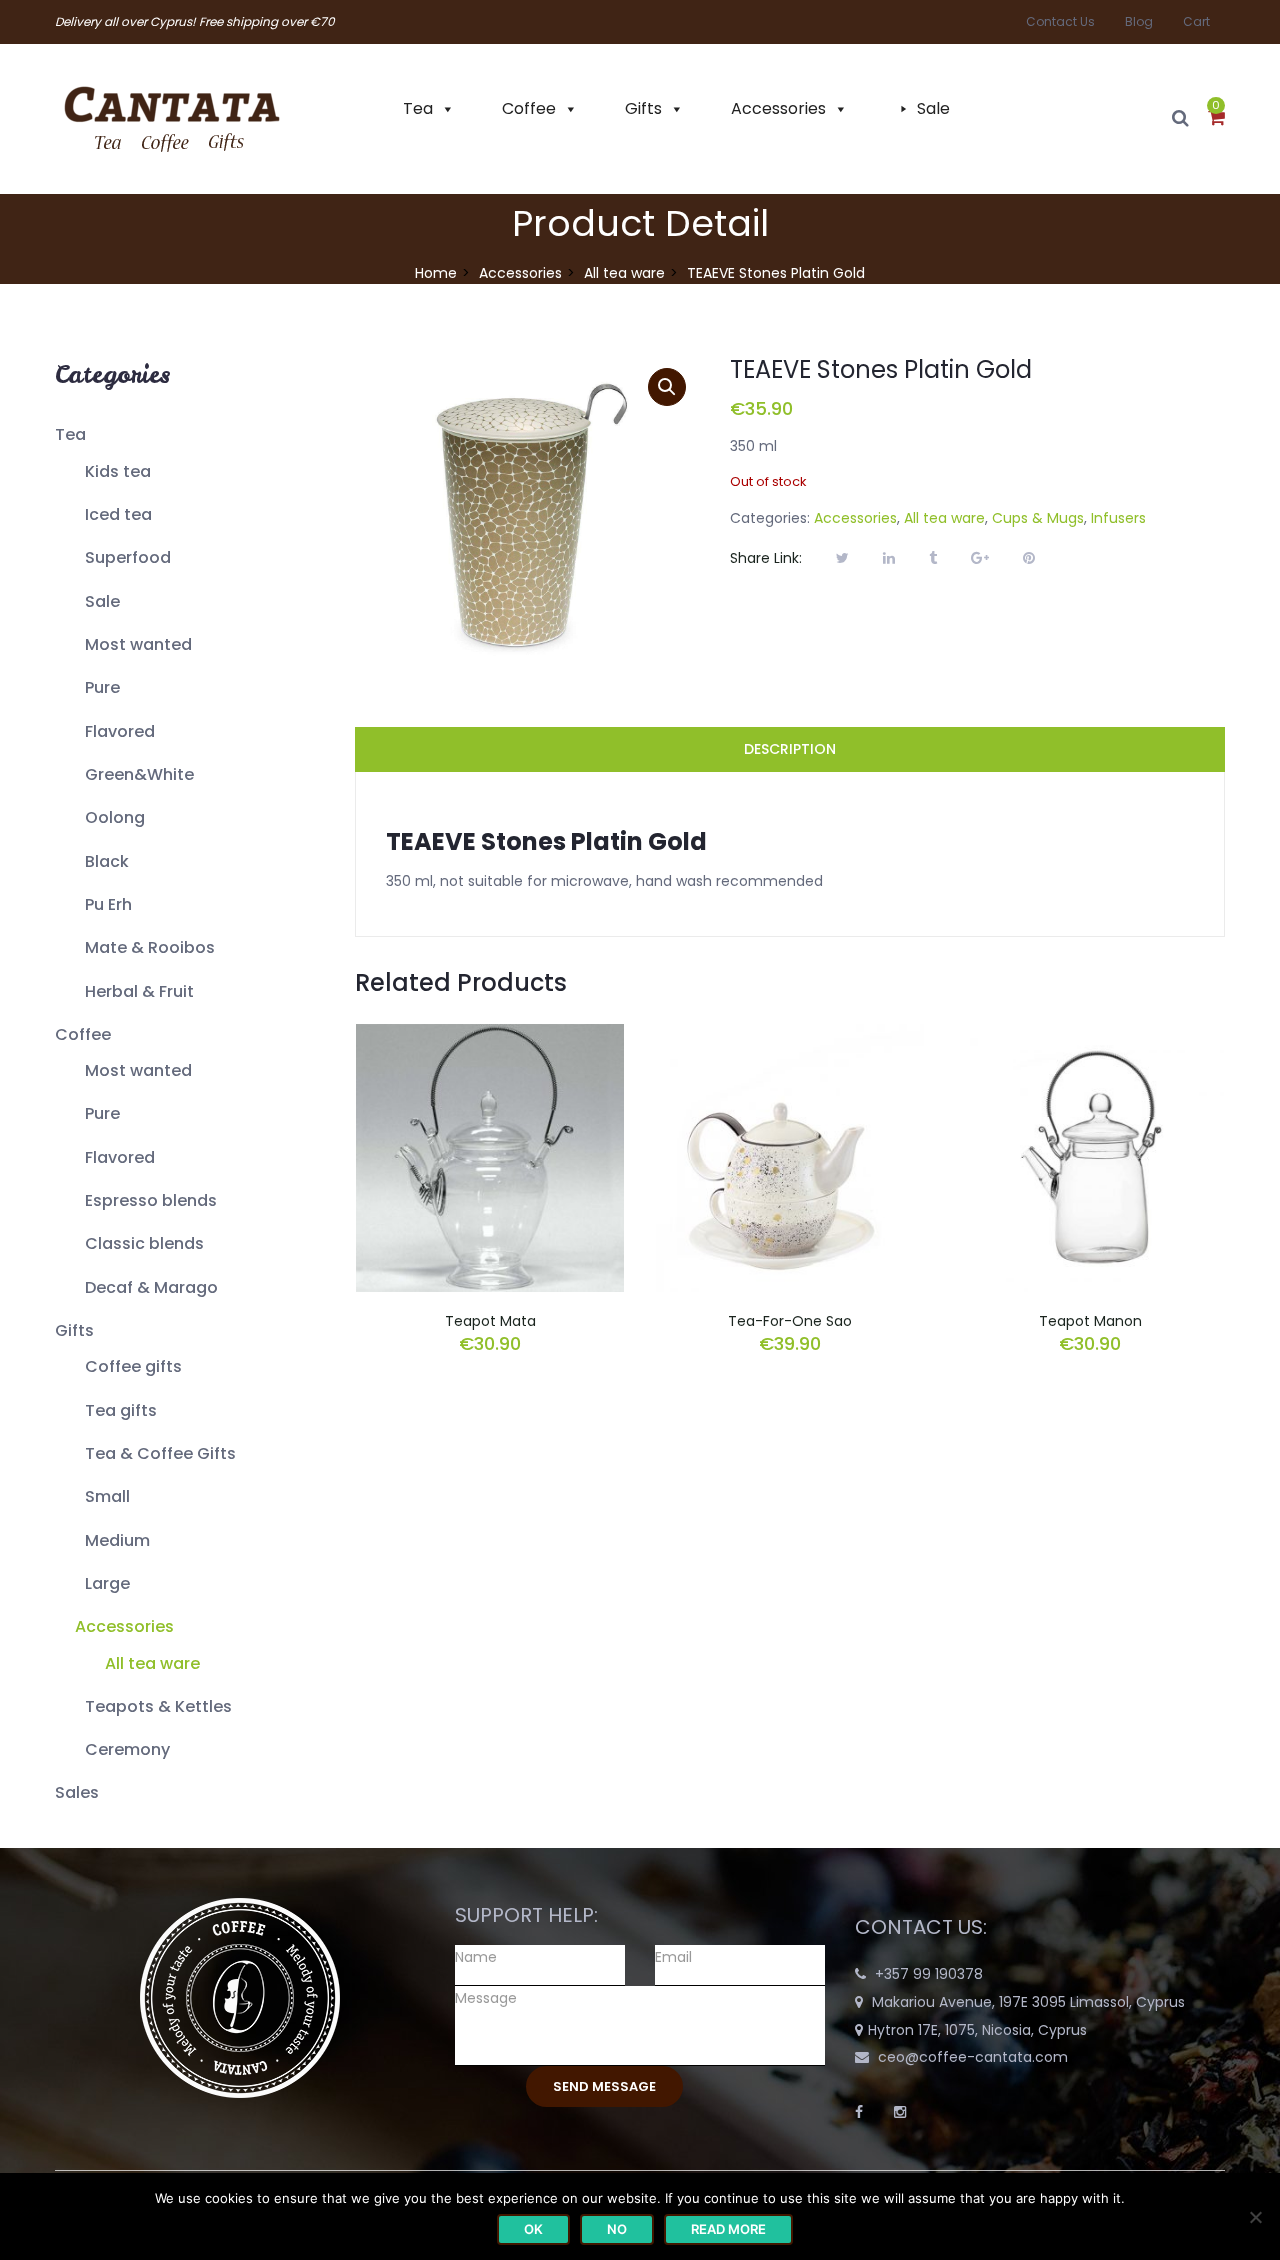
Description (790, 749)
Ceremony (127, 1749)
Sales (77, 1792)
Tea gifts (121, 1410)
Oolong (115, 817)
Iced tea (118, 514)
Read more (728, 2229)
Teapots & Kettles (158, 1706)
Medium (117, 1540)
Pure (102, 687)
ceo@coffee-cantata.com (973, 2057)
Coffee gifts (133, 1366)
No (617, 2229)
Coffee (529, 108)
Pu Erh (108, 904)
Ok (533, 2229)
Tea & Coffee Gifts (160, 1453)
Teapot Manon (1090, 1321)
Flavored (120, 731)
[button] (1216, 119)
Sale (933, 108)
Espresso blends (151, 1200)
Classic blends (144, 1243)
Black (107, 861)
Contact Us (1060, 21)
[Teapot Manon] (1090, 1036)
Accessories (778, 108)
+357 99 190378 (929, 1974)
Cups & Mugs (1038, 518)
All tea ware (624, 273)
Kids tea (118, 471)
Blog (1139, 21)
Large (107, 1583)
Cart (1196, 21)
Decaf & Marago (151, 1287)
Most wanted (138, 644)
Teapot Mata (490, 1321)
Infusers (1118, 518)
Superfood (128, 557)
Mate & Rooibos (150, 947)
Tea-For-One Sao (790, 1321)
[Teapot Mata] (490, 1036)
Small (107, 1496)
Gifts (643, 108)
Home (436, 273)
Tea (418, 108)
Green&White (139, 774)
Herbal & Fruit (139, 991)
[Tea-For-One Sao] (790, 1036)
